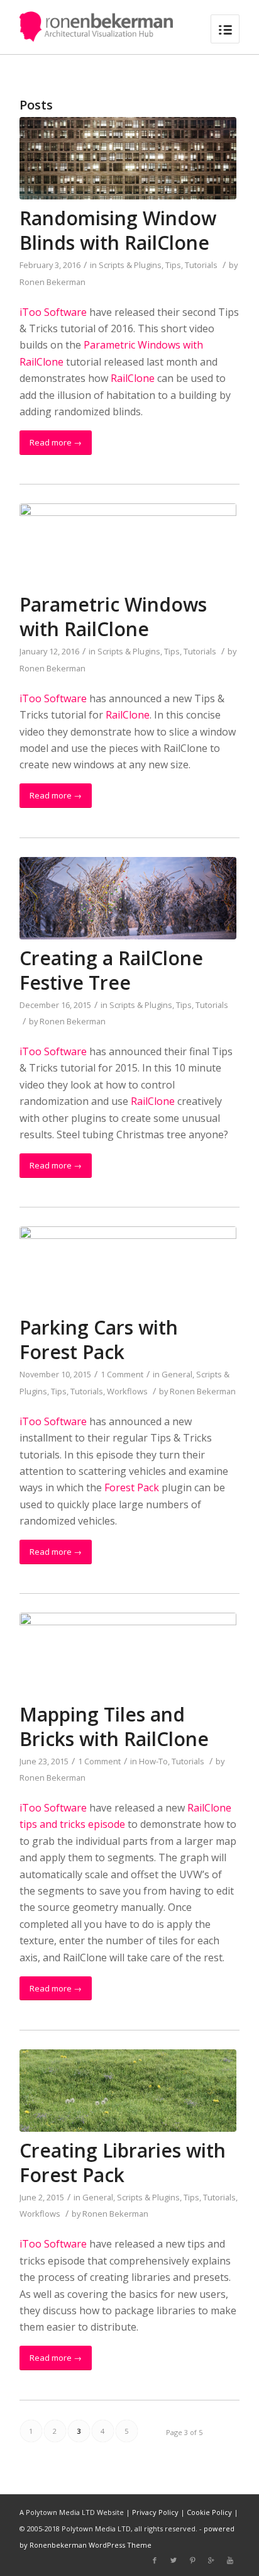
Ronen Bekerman (52, 282)
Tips (173, 265)
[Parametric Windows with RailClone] (128, 545)
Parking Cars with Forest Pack (99, 1340)
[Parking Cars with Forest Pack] (128, 1268)
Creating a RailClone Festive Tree (111, 970)
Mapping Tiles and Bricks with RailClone (114, 1727)
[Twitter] (174, 2560)
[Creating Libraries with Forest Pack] (128, 2091)
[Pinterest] (192, 2560)
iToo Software (53, 312)
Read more (56, 442)
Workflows (127, 1391)
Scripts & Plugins (130, 265)
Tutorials (201, 265)
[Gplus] (211, 2560)
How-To (153, 1761)
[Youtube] (230, 2560)
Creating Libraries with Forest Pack (123, 2163)
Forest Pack (132, 1487)
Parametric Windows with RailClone (113, 617)
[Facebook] (155, 2560)
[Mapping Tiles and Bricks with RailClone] (128, 1654)
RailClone (133, 378)
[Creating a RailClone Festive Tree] (128, 898)
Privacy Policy (155, 2512)
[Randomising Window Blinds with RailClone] (128, 158)
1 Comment (122, 1374)
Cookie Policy (209, 2512)
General (177, 1374)
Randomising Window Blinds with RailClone (118, 230)
